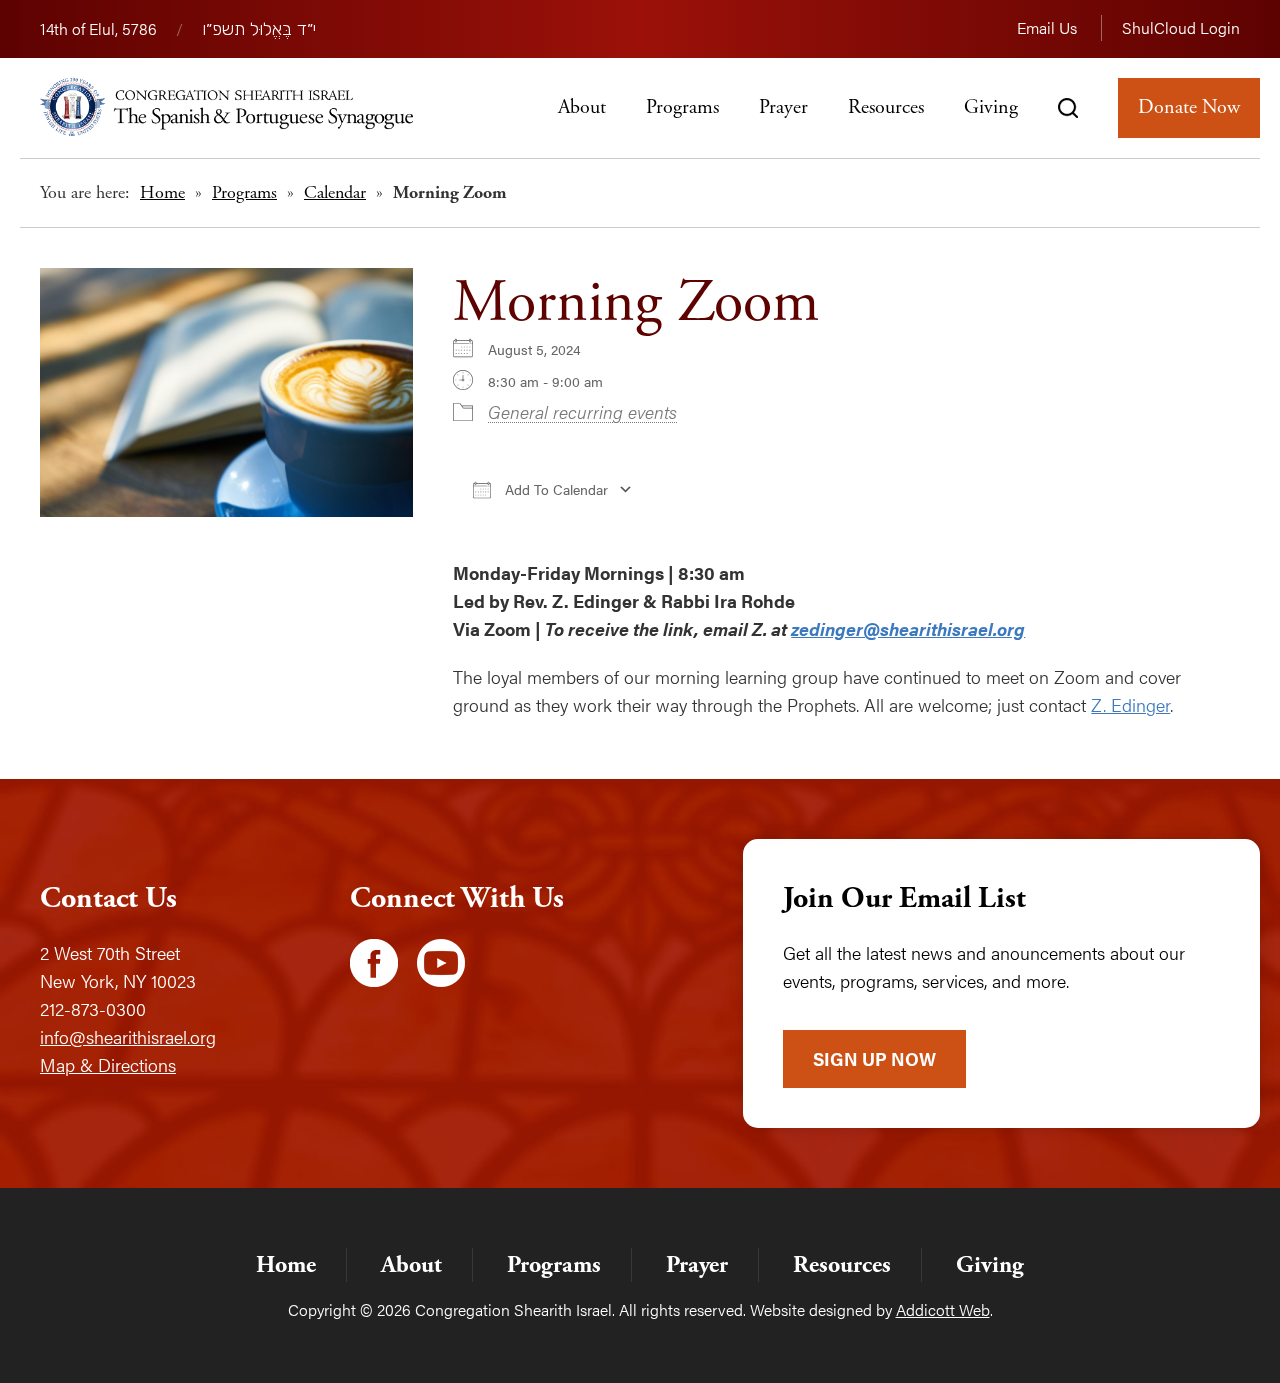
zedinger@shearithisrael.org (908, 628)
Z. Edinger (1130, 704)
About (582, 107)
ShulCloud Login (1181, 27)
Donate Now (1189, 107)
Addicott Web (943, 1309)
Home (162, 192)
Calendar (335, 192)
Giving (991, 107)
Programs (682, 107)
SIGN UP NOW (874, 1058)
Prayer (783, 107)
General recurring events (582, 411)
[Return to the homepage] (226, 107)
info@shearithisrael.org (128, 1036)
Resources (886, 107)
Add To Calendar (554, 489)
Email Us (1047, 27)
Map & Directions (108, 1064)
